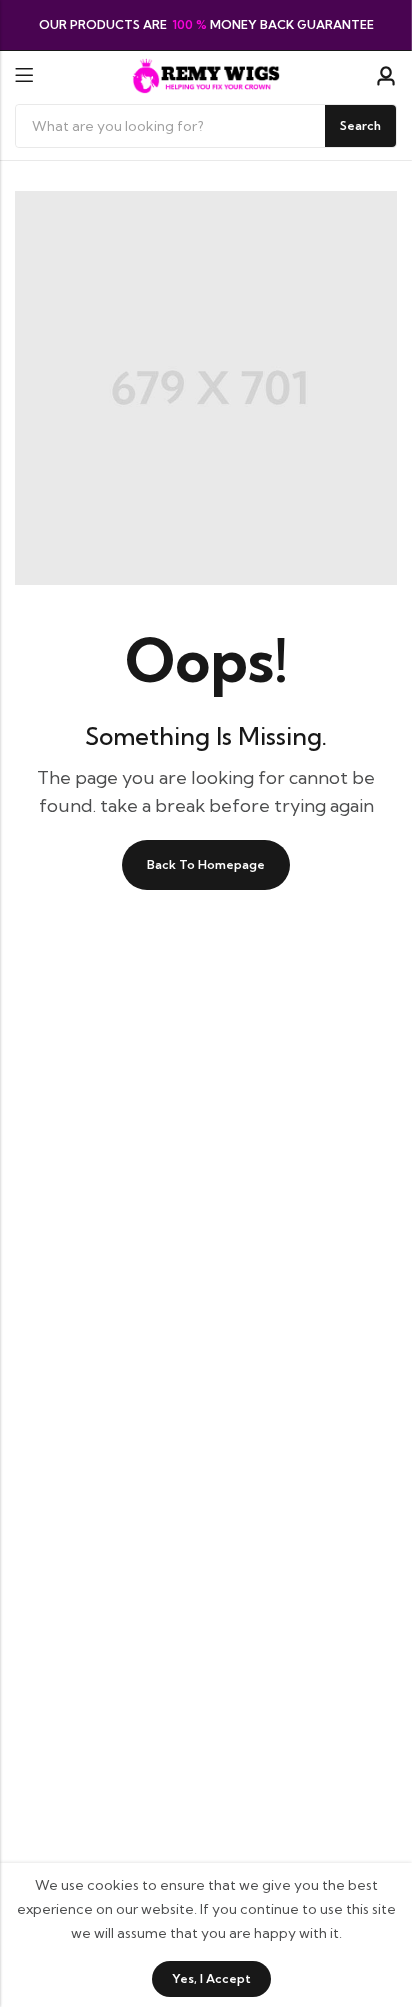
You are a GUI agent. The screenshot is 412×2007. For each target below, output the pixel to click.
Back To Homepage (206, 864)
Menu (24, 75)
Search (360, 125)
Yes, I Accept (211, 1978)
